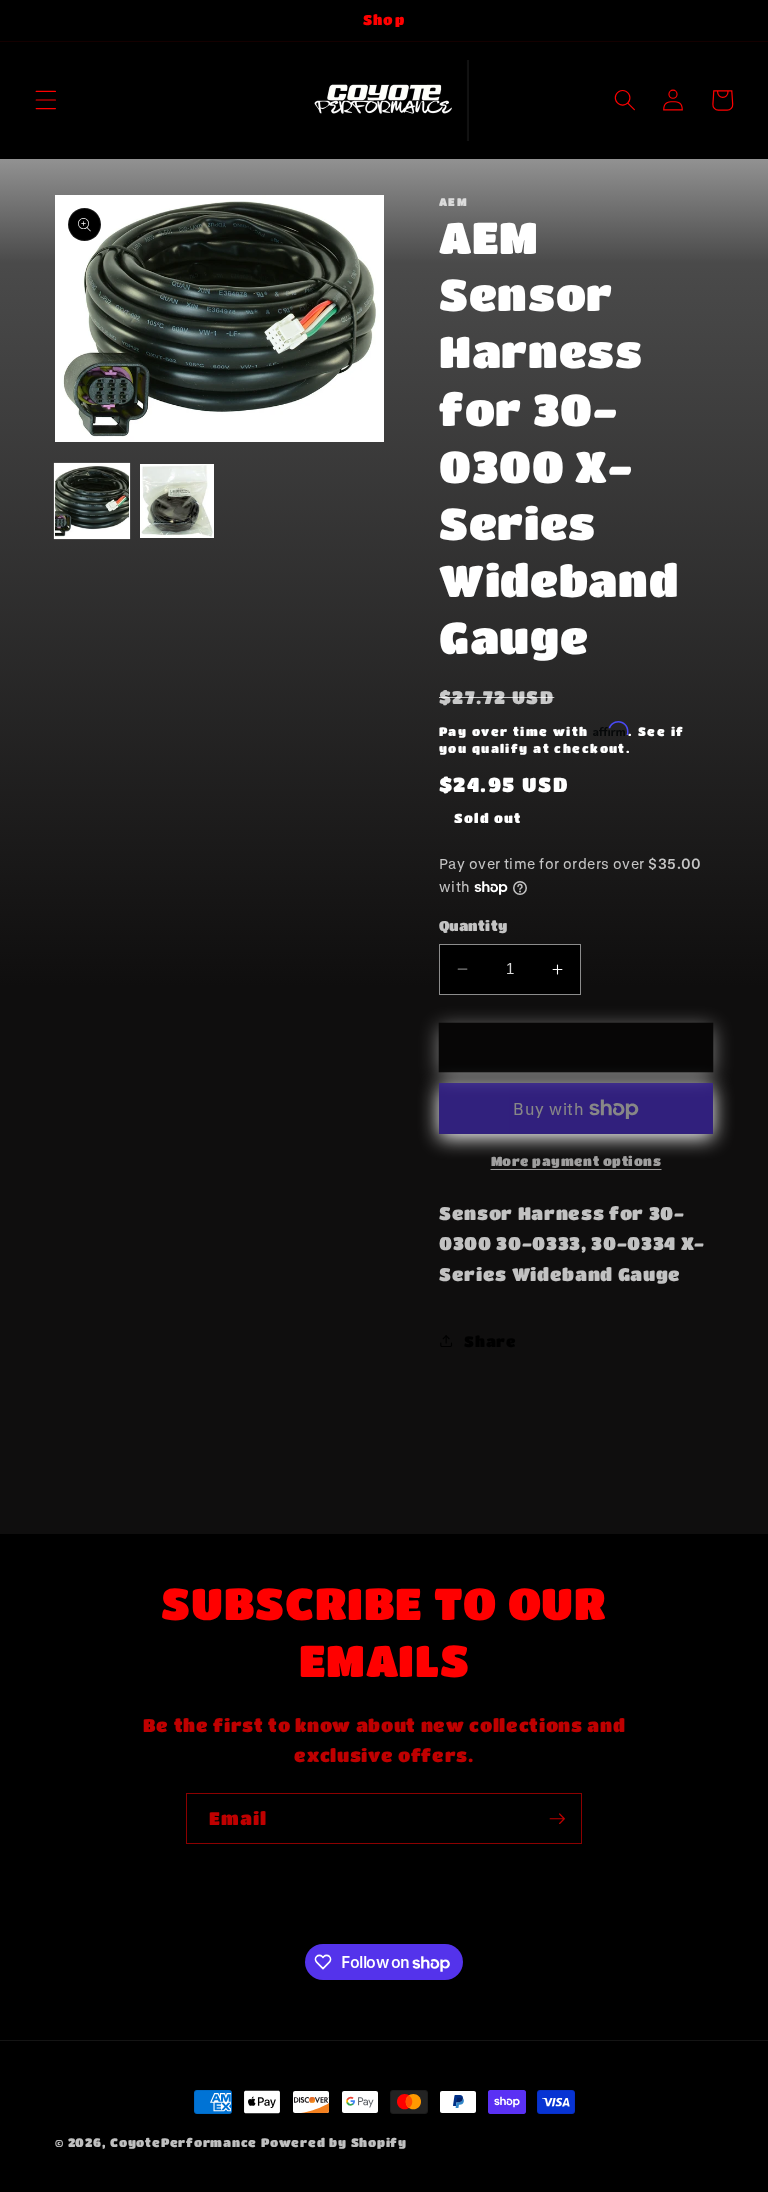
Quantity (473, 925)
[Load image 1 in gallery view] (92, 501)
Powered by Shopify (334, 2142)
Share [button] (490, 1341)
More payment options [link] (576, 1160)
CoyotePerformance (183, 2142)
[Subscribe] (557, 1819)
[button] (46, 100)
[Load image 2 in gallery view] (177, 501)
